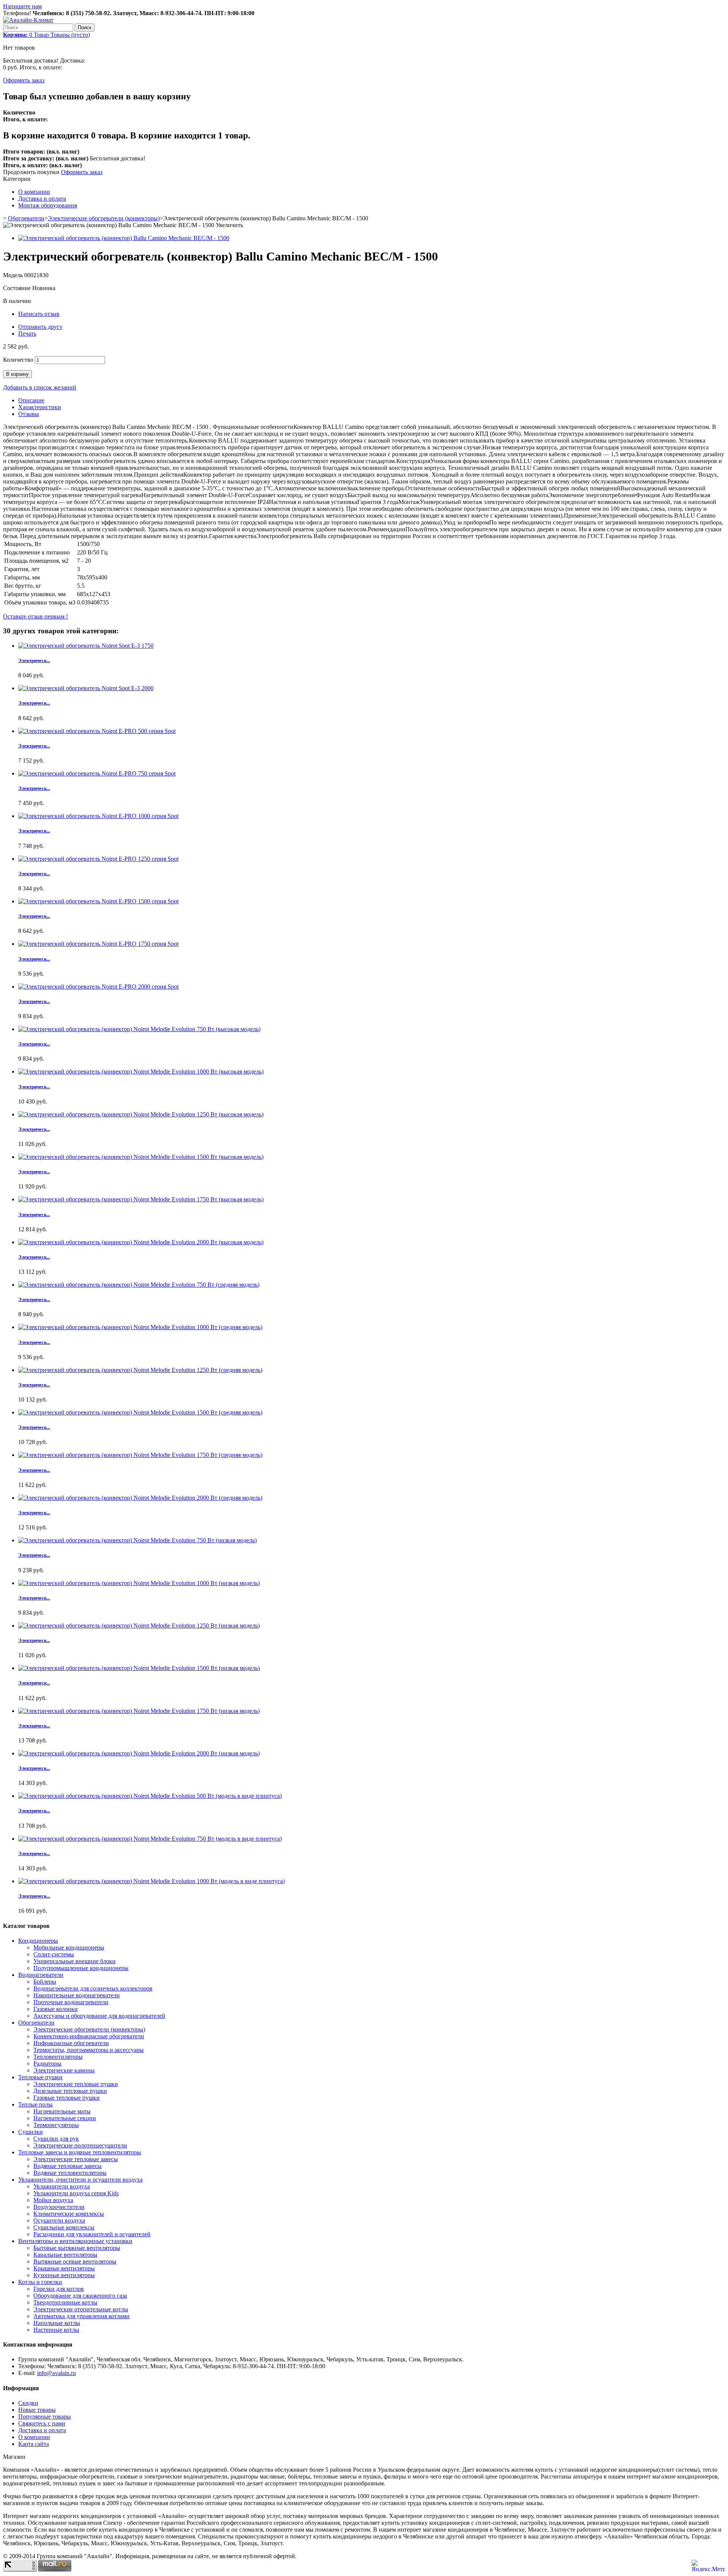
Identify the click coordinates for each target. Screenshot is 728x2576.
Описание (31, 400)
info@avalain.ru (56, 2373)
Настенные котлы (56, 2330)
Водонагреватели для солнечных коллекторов (93, 1988)
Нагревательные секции (65, 2118)
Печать (27, 334)
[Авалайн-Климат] (28, 20)
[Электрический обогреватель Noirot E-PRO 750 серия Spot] (97, 773)
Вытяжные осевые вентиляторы (75, 2261)
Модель (14, 275)
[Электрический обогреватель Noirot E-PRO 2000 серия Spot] (98, 987)
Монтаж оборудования (48, 205)
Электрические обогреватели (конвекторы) (104, 218)
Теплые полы (35, 2104)
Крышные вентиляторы (64, 2268)
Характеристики (40, 407)
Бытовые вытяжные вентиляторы (77, 2248)
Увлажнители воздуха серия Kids (76, 2193)
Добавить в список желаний (40, 387)
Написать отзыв (39, 314)
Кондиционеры (38, 1941)
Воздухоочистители (59, 2207)
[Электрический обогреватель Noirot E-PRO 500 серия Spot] (97, 731)
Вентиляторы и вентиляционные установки (75, 2241)
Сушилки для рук (56, 2139)
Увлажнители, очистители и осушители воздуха (80, 2180)
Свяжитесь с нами (42, 2423)
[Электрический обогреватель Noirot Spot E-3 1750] (86, 646)
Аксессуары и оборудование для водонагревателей (99, 2016)
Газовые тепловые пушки (67, 2098)
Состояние (18, 288)
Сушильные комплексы (64, 2227)
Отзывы (29, 414)
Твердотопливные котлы (65, 2302)
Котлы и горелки (40, 2282)
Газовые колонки (56, 2009)
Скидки (28, 2403)
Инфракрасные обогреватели (71, 2043)
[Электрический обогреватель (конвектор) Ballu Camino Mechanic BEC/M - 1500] (124, 238)
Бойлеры (45, 1982)
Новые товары (37, 2410)
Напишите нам (22, 6)
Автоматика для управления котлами (82, 2316)
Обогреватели (26, 218)
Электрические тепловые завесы (76, 2159)
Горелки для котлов (59, 2289)
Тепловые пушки (40, 2077)
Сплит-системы (54, 1954)
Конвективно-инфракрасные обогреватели (89, 2036)
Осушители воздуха (59, 2220)
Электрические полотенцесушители (80, 2145)
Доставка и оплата (42, 199)
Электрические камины (64, 2070)
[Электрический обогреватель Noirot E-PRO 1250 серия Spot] (98, 859)
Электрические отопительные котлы (81, 2309)
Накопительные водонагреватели (77, 1995)
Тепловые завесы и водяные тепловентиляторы (80, 2152)
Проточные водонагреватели (71, 2002)
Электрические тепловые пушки (76, 2084)
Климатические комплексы (69, 2214)
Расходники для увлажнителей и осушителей (92, 2234)
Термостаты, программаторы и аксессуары (89, 2050)
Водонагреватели (41, 1975)
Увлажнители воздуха (62, 2186)
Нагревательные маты (62, 2111)
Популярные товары (45, 2417)
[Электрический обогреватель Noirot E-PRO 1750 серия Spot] (98, 944)
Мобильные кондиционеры (69, 1947)
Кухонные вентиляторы (64, 2275)
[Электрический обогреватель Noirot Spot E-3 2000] (86, 688)
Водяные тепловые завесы (67, 2166)
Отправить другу (40, 327)
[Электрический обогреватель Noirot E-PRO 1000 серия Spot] (98, 816)
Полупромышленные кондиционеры (81, 1968)
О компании (34, 192)
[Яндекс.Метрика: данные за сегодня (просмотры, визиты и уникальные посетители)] (708, 2566)
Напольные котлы (57, 2323)
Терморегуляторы (56, 2125)
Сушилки (31, 2132)
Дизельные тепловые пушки (70, 2091)
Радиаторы (47, 2063)
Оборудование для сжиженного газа (80, 2296)
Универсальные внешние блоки (75, 1961)
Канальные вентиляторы (65, 2255)
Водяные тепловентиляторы (70, 2173)
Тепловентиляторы (58, 2057)
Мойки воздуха (53, 2200)
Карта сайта (34, 2444)
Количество (18, 360)
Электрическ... (34, 660)
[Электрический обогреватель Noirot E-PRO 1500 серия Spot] (98, 901)
